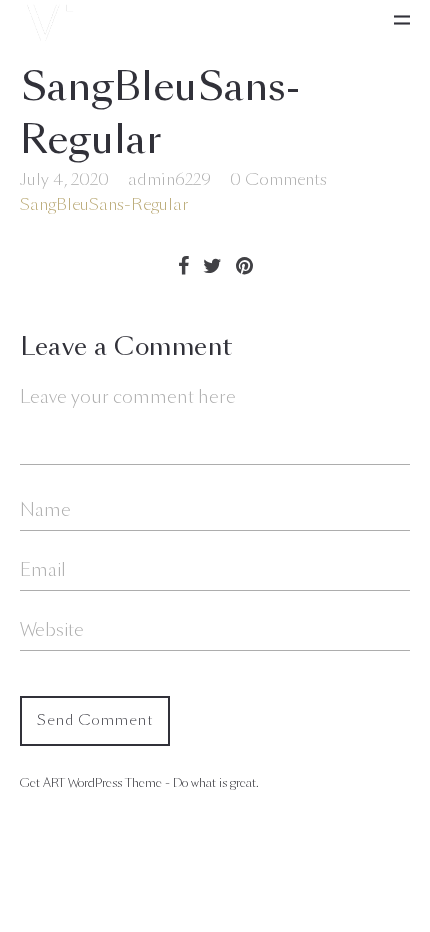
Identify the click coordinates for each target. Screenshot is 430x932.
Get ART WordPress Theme (91, 783)
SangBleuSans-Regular (104, 204)
